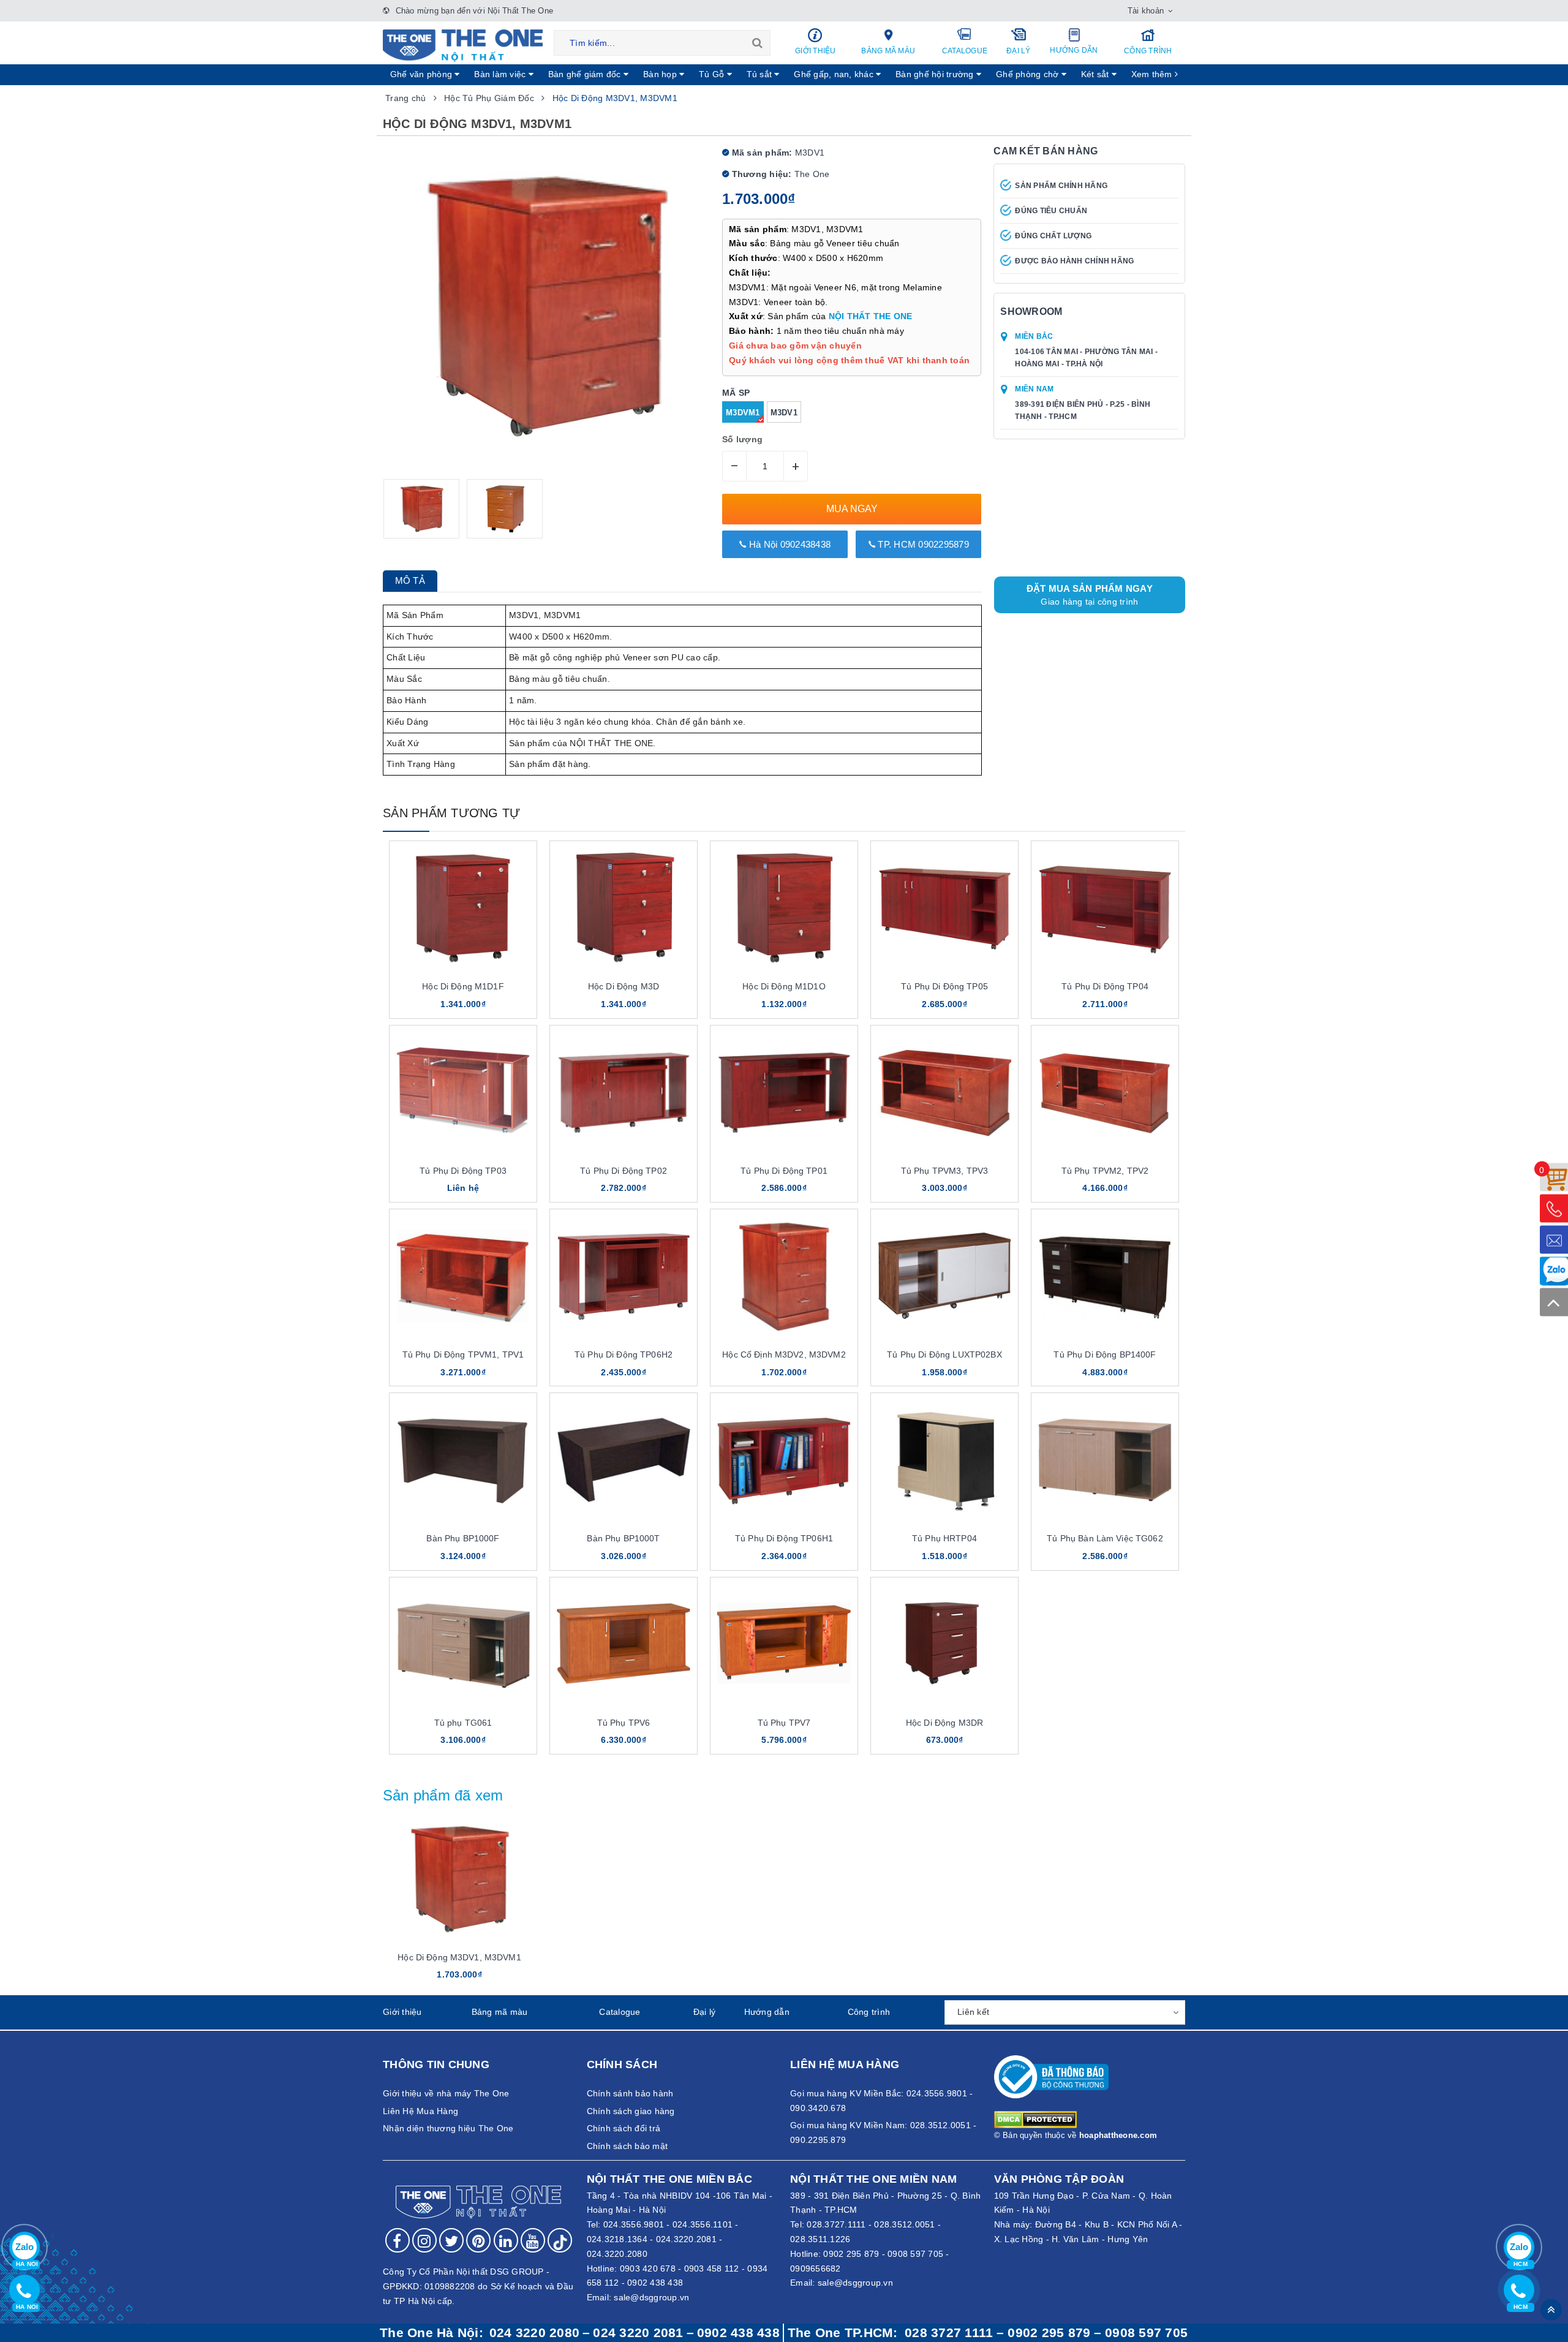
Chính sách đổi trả (624, 2128)
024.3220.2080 (617, 2254)
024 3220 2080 (534, 2333)
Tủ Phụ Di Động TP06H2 (624, 1354)
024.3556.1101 (703, 2224)
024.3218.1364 (617, 2239)
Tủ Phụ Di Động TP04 (1105, 986)
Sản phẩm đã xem (443, 1795)
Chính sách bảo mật (628, 2146)
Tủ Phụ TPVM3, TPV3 (945, 1171)
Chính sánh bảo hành (630, 2093)
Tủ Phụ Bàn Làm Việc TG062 (1105, 1538)
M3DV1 (784, 413)
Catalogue (965, 51)
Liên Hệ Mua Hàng (420, 2111)
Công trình (1148, 51)
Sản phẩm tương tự (451, 813)
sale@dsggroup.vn (651, 2297)
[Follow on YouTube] (533, 2240)
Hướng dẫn (1074, 50)
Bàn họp (661, 74)
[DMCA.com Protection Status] (1035, 2119)
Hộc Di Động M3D (624, 986)
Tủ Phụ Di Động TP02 (624, 1171)
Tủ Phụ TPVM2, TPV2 (1105, 1171)
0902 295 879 (851, 2254)
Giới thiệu (816, 51)
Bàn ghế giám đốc (586, 74)
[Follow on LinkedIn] (506, 2240)
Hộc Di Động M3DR (944, 1723)
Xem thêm (1153, 74)
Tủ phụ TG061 (463, 1723)
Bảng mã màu (888, 51)
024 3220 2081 (638, 2333)
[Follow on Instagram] (424, 2240)
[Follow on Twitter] (451, 2240)
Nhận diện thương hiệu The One (448, 2128)
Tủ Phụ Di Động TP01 (784, 1171)
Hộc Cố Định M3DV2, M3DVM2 (784, 1354)
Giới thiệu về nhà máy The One (446, 2093)
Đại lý (1019, 51)
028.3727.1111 (836, 2224)
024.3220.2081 (686, 2239)
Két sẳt (1096, 74)
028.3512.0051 (904, 2224)
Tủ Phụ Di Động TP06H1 (784, 1538)
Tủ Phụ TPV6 (624, 1723)
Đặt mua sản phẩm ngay (1090, 595)
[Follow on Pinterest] (478, 2240)
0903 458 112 (712, 2268)
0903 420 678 (648, 2268)
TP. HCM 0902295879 (922, 544)
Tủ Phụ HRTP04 (944, 1538)
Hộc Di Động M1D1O (784, 986)
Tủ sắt (761, 74)
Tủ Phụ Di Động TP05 (944, 986)
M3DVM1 (743, 413)
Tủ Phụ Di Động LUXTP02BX (944, 1354)
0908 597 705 (915, 2254)
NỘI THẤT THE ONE (871, 316)
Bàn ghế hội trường (936, 74)
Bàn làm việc (501, 74)
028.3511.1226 (820, 2239)
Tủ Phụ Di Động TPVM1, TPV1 (463, 1354)
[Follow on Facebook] (398, 2240)
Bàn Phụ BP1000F (463, 1538)
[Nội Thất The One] (463, 45)
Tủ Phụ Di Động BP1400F (1105, 1354)
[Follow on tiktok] (560, 2240)
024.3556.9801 (634, 2224)
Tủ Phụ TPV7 (784, 1723)
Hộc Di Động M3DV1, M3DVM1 (459, 1957)
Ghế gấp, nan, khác (835, 74)
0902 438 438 (655, 2283)
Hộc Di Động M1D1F (463, 986)
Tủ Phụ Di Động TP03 (463, 1171)
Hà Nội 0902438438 (789, 544)
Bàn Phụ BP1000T (623, 1538)
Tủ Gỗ (713, 74)
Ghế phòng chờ (1029, 74)
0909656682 (816, 2268)
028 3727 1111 (949, 2333)
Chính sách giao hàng (631, 2111)
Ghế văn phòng (423, 74)
